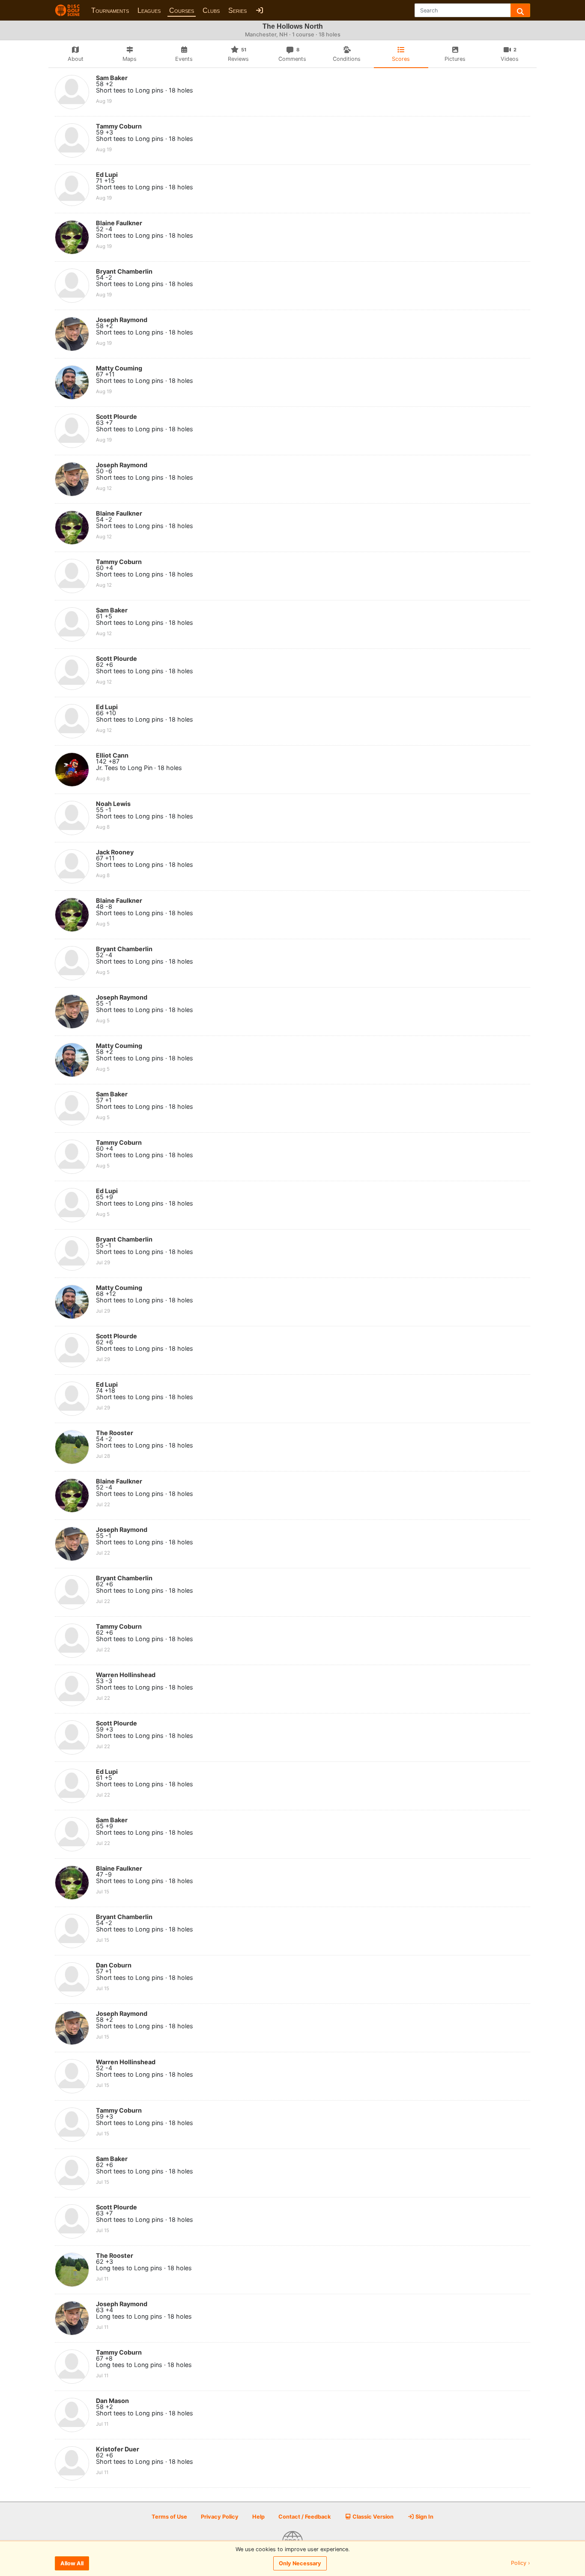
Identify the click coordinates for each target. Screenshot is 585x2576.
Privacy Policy (220, 2517)
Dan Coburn (114, 1965)
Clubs (211, 10)
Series (237, 10)
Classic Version (372, 2517)
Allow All (72, 2563)
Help (258, 2517)
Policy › (521, 2563)
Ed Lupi (107, 175)
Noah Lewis (113, 804)
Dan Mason (112, 2401)
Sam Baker (112, 78)
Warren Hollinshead (126, 1675)
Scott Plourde (116, 416)
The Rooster (115, 1433)
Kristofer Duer (118, 2449)
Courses (182, 10)
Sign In (424, 2517)
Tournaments (110, 10)
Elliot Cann (112, 755)
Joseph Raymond (122, 320)
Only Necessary (300, 2563)
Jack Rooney (115, 852)
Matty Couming (119, 368)
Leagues (149, 10)
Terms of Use (169, 2517)
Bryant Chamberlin (124, 271)
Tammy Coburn (119, 126)
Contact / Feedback (304, 2517)
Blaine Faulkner (119, 223)
